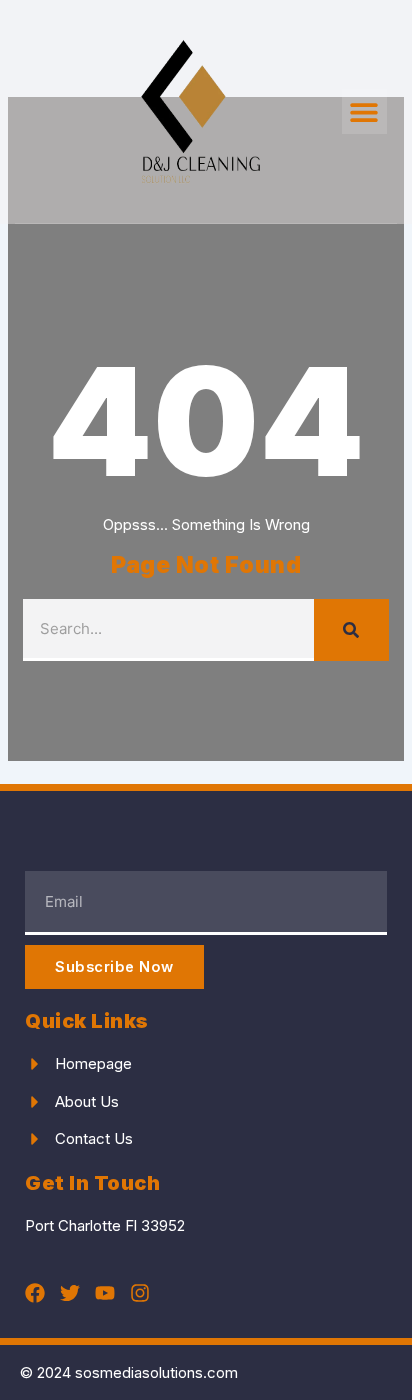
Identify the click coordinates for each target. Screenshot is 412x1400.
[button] (364, 111)
